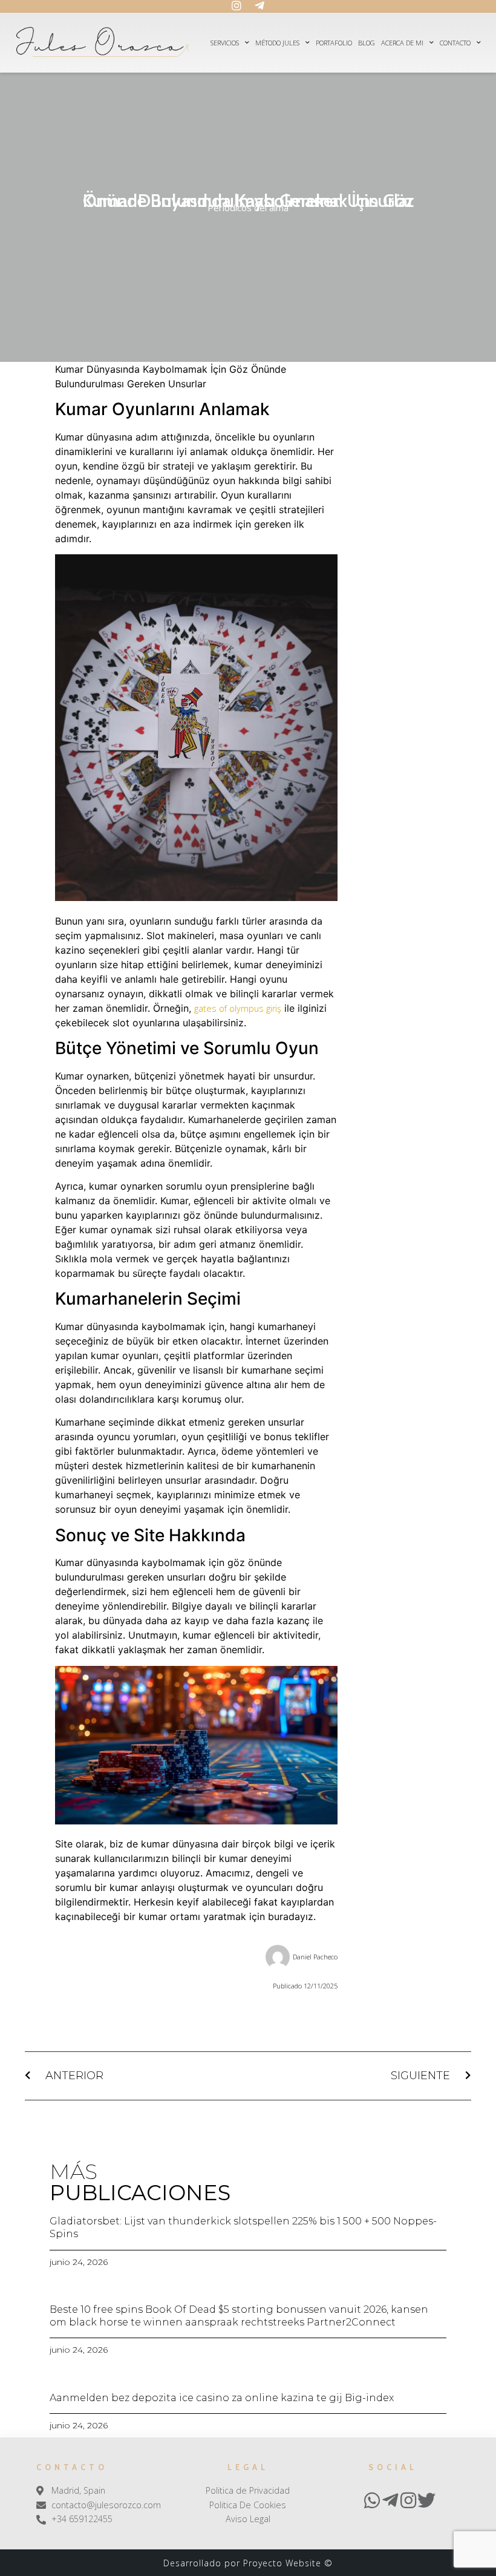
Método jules (277, 43)
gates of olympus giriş (238, 1008)
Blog (367, 43)
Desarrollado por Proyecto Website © (248, 2563)
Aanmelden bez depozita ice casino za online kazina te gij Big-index (222, 2398)
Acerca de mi (402, 43)
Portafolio (334, 43)
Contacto (455, 43)
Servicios (225, 43)
